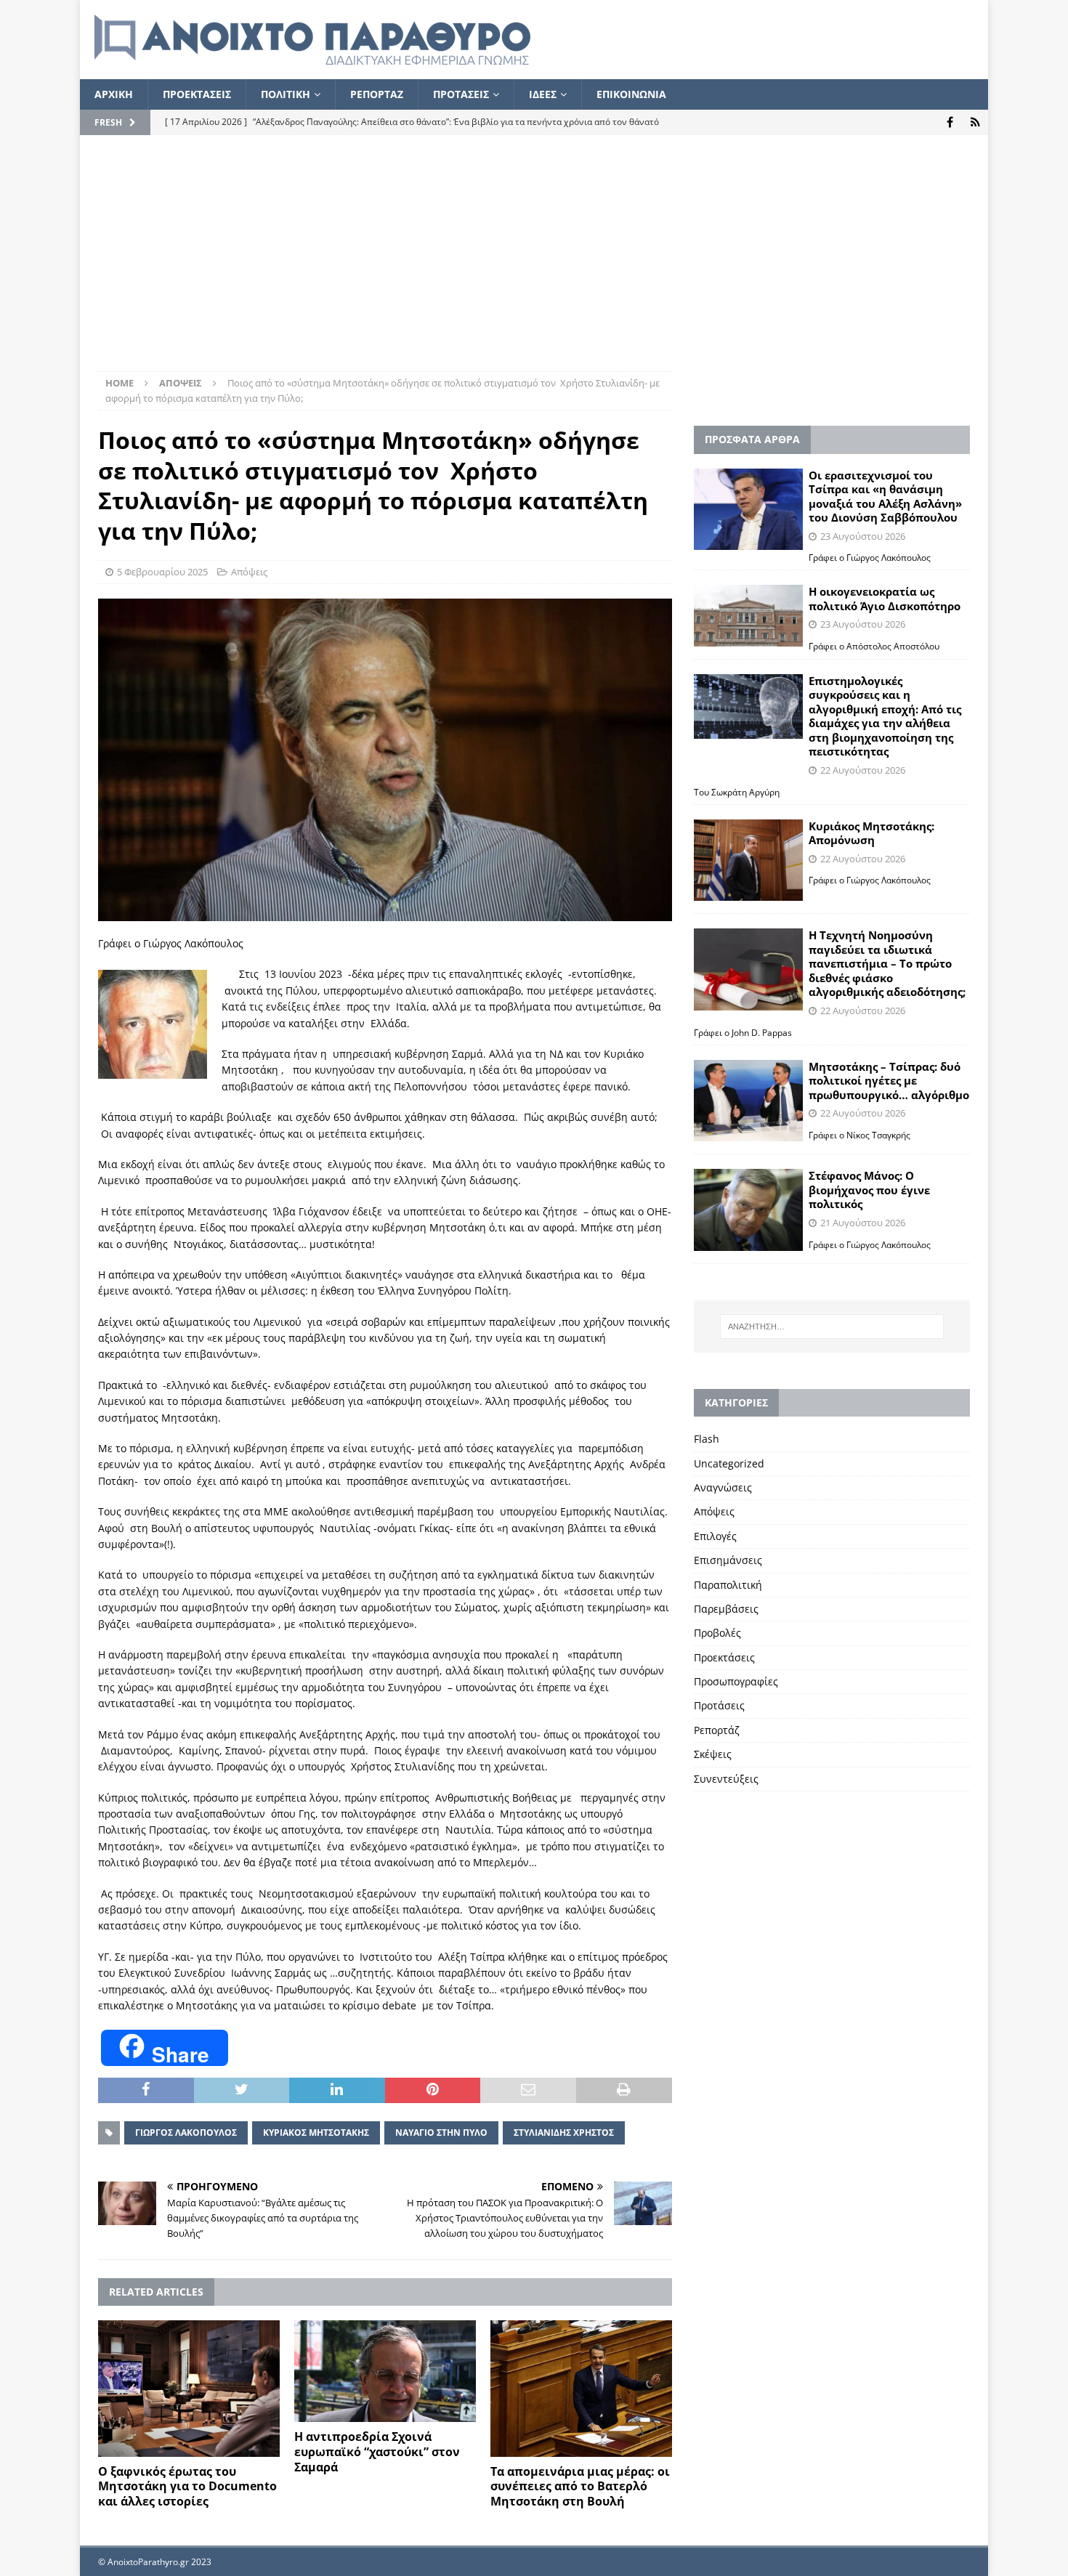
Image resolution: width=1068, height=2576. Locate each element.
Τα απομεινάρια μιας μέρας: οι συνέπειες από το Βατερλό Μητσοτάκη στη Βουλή (580, 2487)
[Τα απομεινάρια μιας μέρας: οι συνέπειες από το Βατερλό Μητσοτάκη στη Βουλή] (581, 2389)
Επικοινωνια (631, 94)
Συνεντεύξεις (726, 1779)
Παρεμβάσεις (726, 1609)
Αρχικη (114, 94)
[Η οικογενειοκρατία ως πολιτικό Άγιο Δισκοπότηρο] (748, 615)
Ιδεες (543, 94)
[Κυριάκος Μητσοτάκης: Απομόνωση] (748, 860)
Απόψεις (249, 572)
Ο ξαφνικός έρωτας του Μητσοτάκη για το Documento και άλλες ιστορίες (187, 2487)
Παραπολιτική (728, 1585)
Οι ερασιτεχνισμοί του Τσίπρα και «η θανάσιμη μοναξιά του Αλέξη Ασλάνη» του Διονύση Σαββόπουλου (885, 497)
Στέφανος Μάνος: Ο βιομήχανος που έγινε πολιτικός (869, 1190)
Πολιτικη (286, 94)
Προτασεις (461, 94)
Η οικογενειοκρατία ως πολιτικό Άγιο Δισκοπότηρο (885, 599)
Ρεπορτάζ (717, 1730)
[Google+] (975, 122)
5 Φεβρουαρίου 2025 (162, 572)
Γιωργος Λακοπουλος (186, 2133)
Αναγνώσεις (723, 1487)
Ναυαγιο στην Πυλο (441, 2133)
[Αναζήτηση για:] (832, 1327)
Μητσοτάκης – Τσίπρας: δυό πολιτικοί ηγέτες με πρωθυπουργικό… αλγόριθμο (889, 1081)
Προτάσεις (719, 1705)
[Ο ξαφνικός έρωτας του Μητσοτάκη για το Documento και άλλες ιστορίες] (189, 2389)
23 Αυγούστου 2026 (863, 536)
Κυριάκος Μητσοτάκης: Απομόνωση (871, 833)
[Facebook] (950, 122)
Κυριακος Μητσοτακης (316, 2133)
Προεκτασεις (197, 94)
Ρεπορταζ (377, 94)
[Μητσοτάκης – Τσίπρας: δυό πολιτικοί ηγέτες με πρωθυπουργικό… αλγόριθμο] (748, 1101)
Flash (707, 1439)
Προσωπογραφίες (736, 1681)
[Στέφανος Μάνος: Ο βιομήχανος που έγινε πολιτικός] (748, 1210)
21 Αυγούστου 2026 (863, 1223)
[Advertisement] (534, 262)
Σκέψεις (713, 1754)
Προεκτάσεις (724, 1657)
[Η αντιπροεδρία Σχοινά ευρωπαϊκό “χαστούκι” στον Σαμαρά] (385, 2372)
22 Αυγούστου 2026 (863, 770)
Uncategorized (729, 1463)
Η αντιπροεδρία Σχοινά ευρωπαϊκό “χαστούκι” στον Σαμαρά (377, 2452)
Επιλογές (715, 1536)
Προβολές (717, 1633)
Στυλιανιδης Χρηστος (564, 2133)
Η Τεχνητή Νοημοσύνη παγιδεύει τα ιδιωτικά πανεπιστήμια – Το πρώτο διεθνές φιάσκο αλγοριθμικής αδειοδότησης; (887, 963)
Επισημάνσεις (728, 1560)
